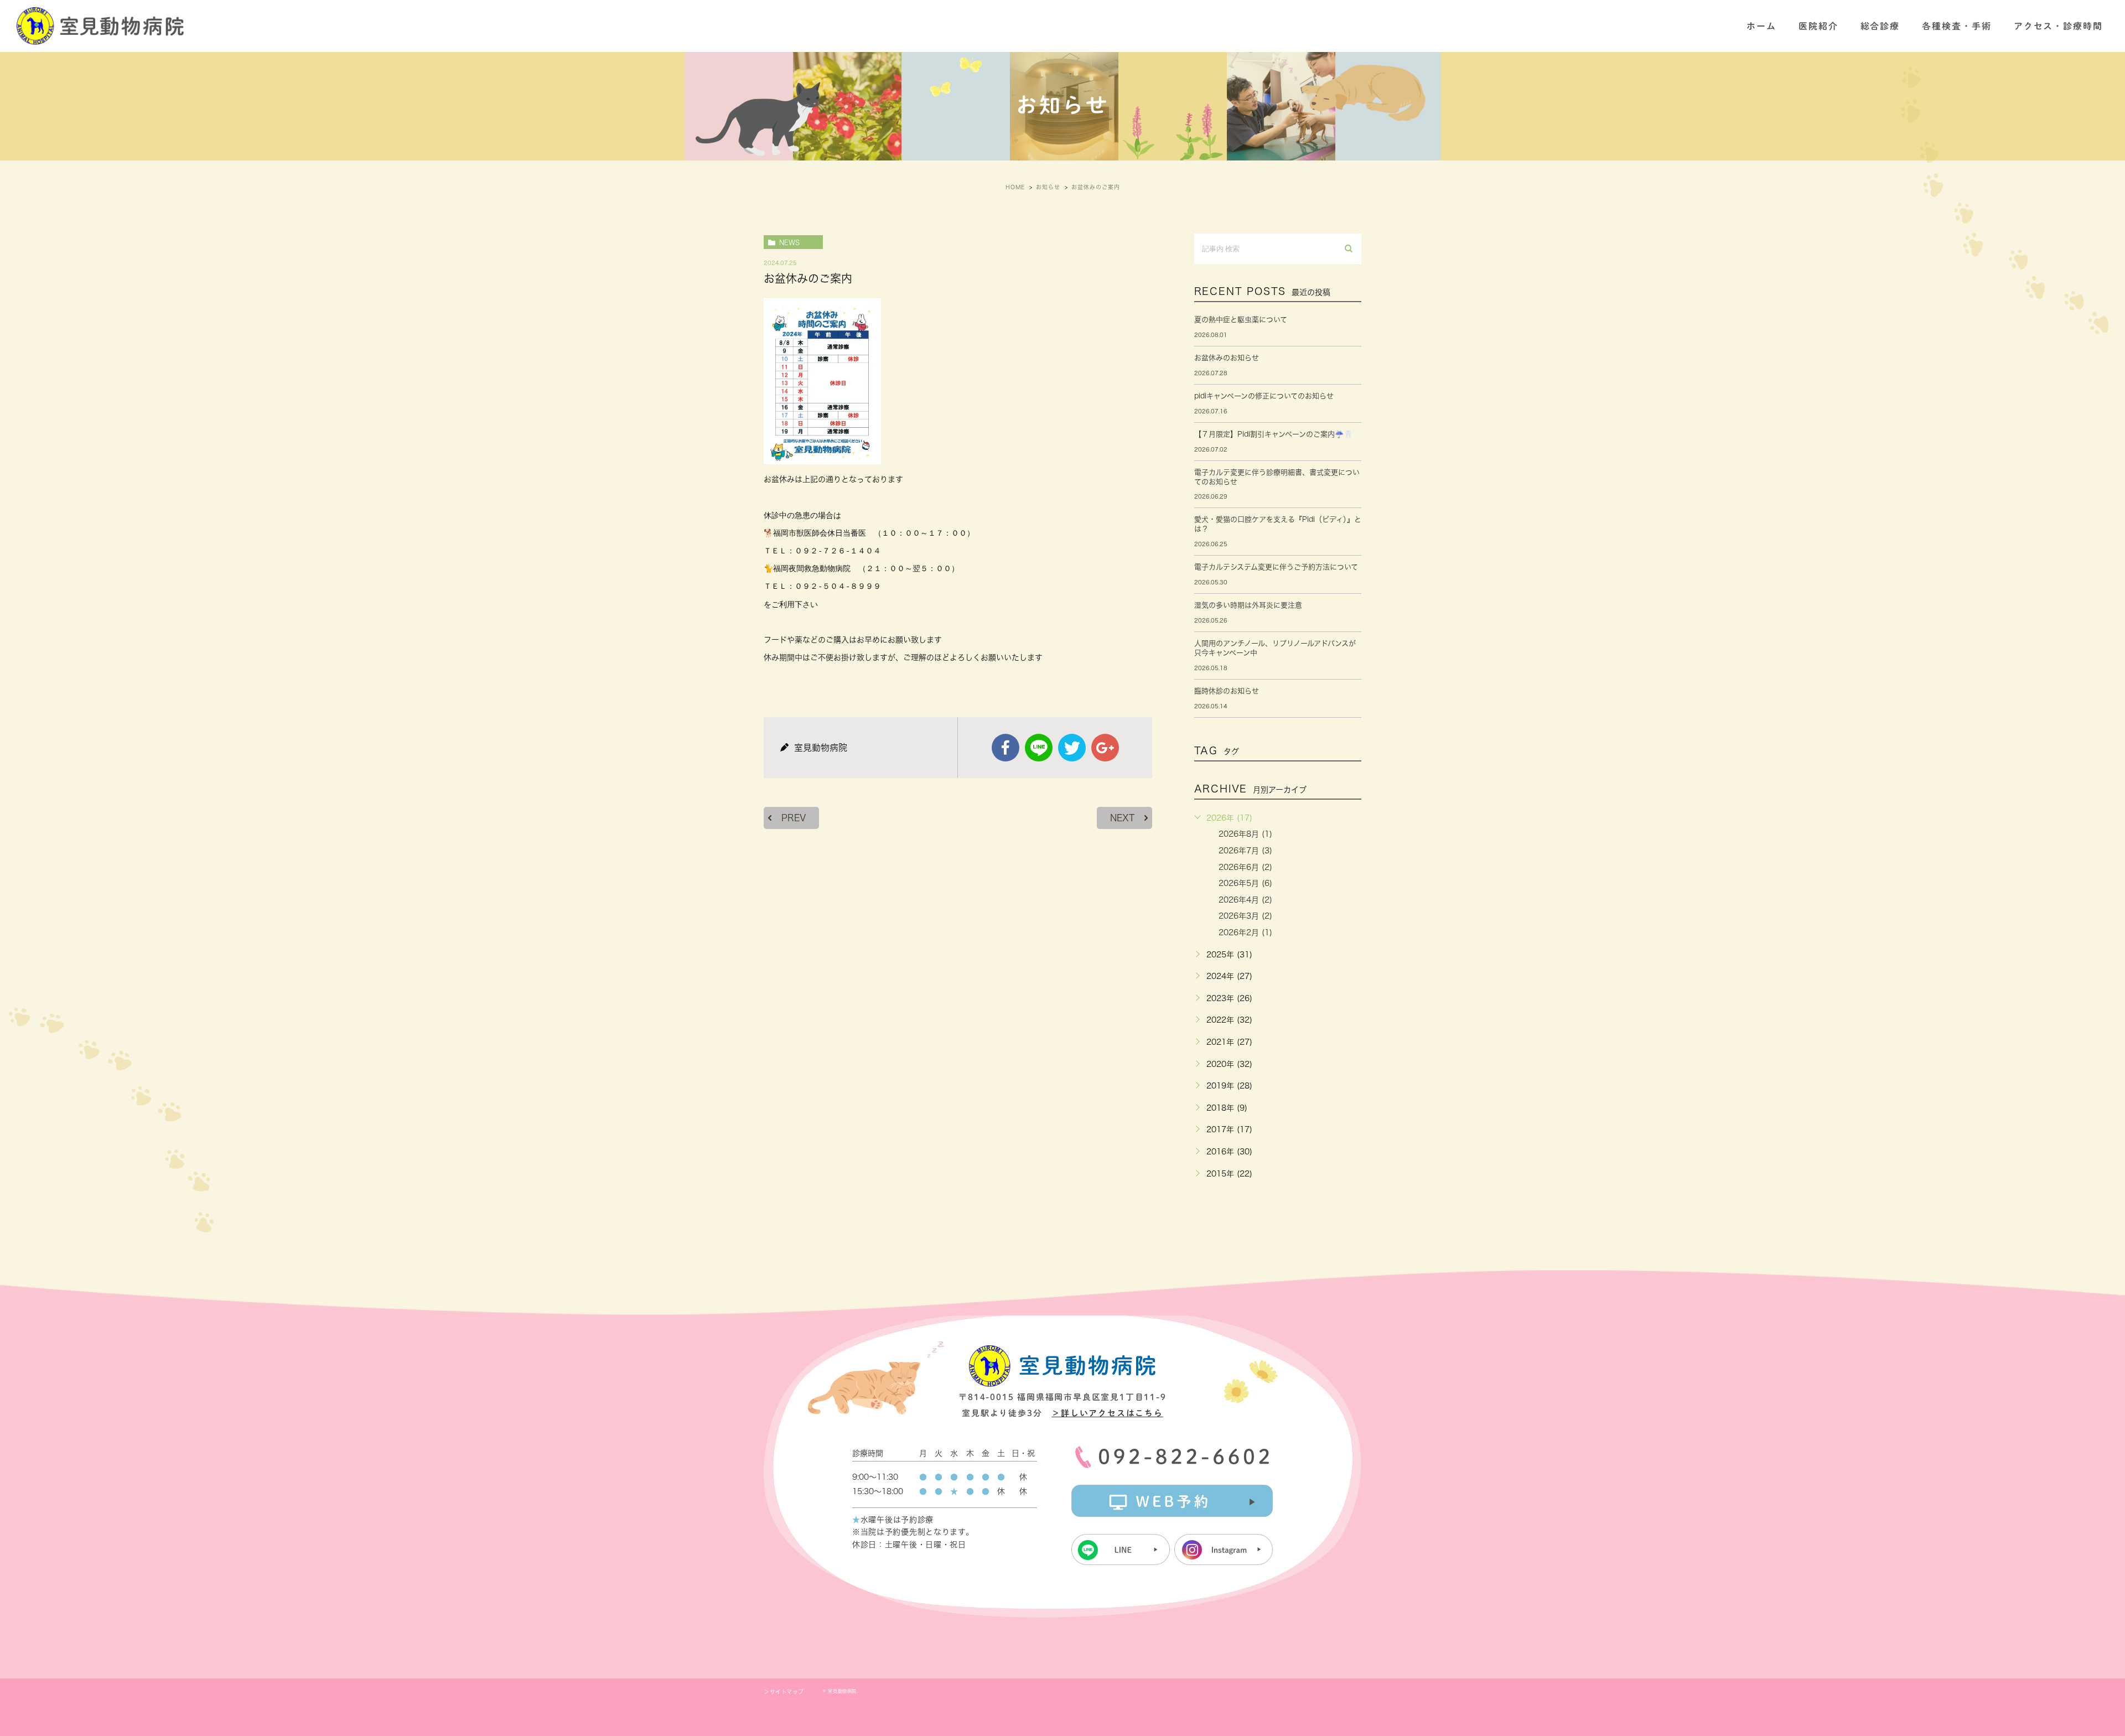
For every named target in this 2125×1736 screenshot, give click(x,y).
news (789, 242)
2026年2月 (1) (1245, 932)
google (1105, 748)
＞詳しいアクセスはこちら (1107, 1413)
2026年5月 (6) (1245, 883)
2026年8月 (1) (1245, 834)
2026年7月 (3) (1245, 851)
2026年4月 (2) (1245, 900)
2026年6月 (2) (1245, 867)
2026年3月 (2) (1245, 916)
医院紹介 (1818, 26)
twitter (1072, 748)
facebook (1006, 748)
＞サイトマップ (784, 1692)
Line (1039, 748)
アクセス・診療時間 (2058, 26)
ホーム (1761, 26)
